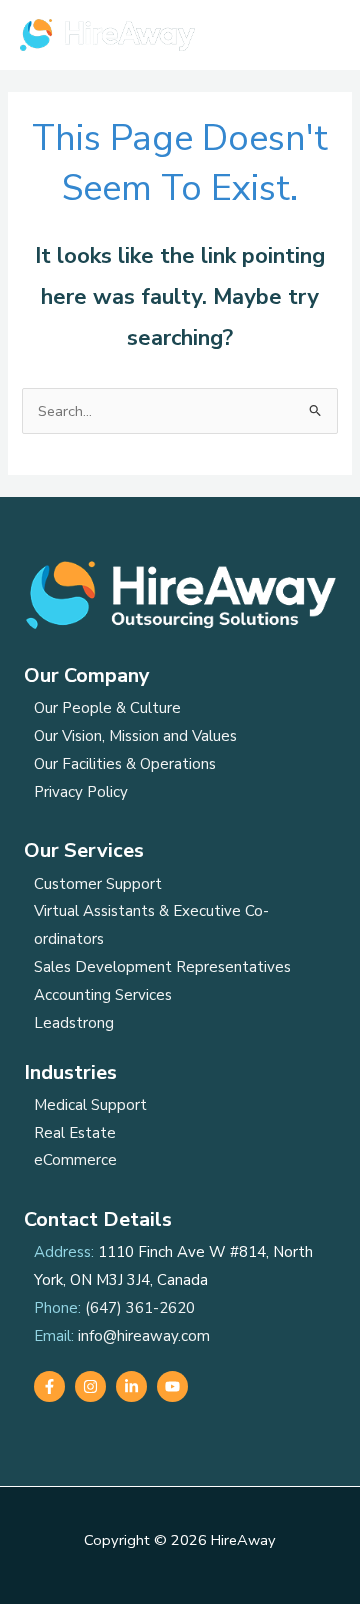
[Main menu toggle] (319, 35)
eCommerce (75, 1160)
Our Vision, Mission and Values (135, 736)
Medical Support (90, 1105)
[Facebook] (49, 1386)
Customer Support (98, 884)
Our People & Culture (107, 708)
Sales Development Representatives (162, 967)
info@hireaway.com (144, 1336)
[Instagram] (90, 1386)
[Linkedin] (131, 1386)
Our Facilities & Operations (125, 764)
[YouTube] (172, 1386)
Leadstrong (74, 1023)
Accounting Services (103, 995)
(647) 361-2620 (140, 1308)
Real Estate (75, 1133)
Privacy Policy (81, 792)
